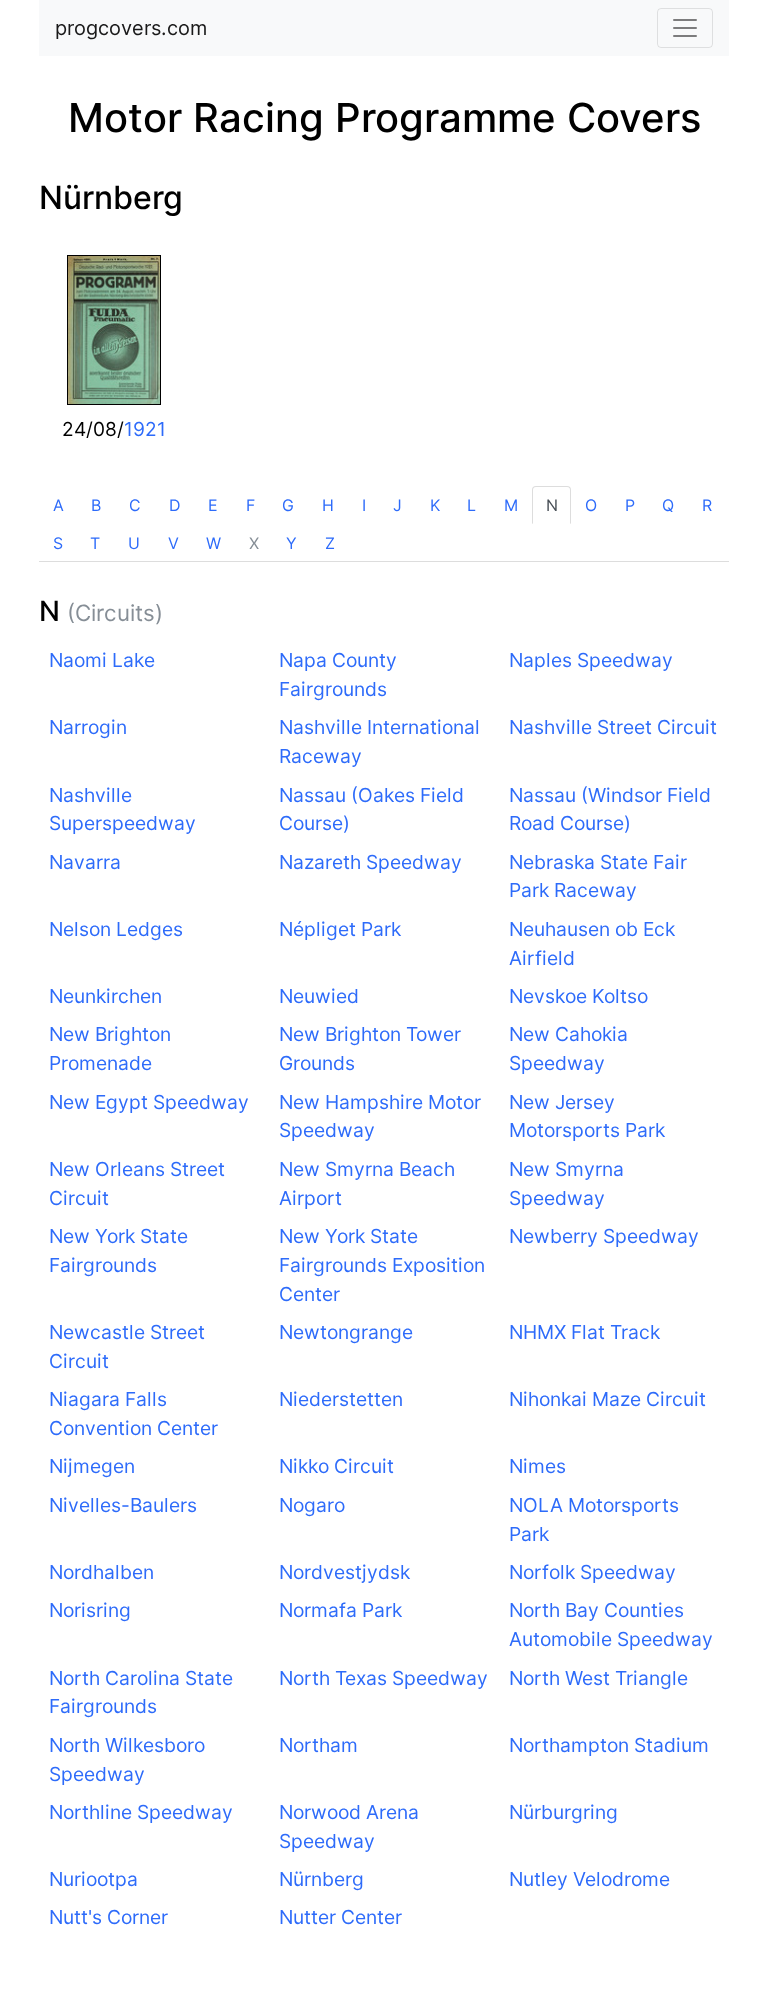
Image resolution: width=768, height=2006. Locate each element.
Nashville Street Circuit (613, 727)
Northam (318, 1745)
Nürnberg (111, 197)
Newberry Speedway (604, 1236)
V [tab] (173, 543)
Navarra (85, 862)
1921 (145, 429)
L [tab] (471, 505)
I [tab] (364, 505)
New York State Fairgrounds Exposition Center (382, 1265)
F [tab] (250, 505)
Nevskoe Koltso (578, 996)
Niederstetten (341, 1399)
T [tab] (95, 543)
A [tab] (58, 505)
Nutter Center (340, 1917)
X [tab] (254, 543)
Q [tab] (668, 505)
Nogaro (312, 1505)
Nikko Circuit (336, 1466)
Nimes (537, 1466)
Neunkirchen (105, 996)
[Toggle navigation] (685, 28)
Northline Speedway (141, 1812)
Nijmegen (92, 1466)
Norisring (90, 1610)
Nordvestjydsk (344, 1572)
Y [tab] (291, 543)
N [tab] (552, 505)
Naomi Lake (102, 660)
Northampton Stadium (609, 1745)
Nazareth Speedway (370, 862)
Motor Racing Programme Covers (384, 117)
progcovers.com (131, 28)
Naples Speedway (591, 660)
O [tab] (591, 505)
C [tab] (135, 505)
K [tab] (435, 505)
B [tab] (96, 505)
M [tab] (511, 505)
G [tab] (288, 505)
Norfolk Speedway (592, 1572)
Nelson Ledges (116, 929)
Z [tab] (330, 543)
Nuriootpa (93, 1879)
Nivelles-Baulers (123, 1505)
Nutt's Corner (108, 1917)
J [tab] (397, 505)
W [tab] (213, 543)
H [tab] (328, 505)
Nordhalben (101, 1572)
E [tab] (213, 505)
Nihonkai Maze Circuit (607, 1399)
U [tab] (134, 543)
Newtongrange (346, 1332)
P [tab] (630, 505)
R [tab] (707, 505)
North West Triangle (598, 1678)
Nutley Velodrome (589, 1879)
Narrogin (88, 727)
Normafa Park (340, 1610)
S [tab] (58, 543)
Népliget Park (340, 929)
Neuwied (319, 996)
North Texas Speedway (383, 1678)
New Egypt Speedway (149, 1102)
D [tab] (175, 505)
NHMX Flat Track (584, 1332)
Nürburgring (563, 1812)
